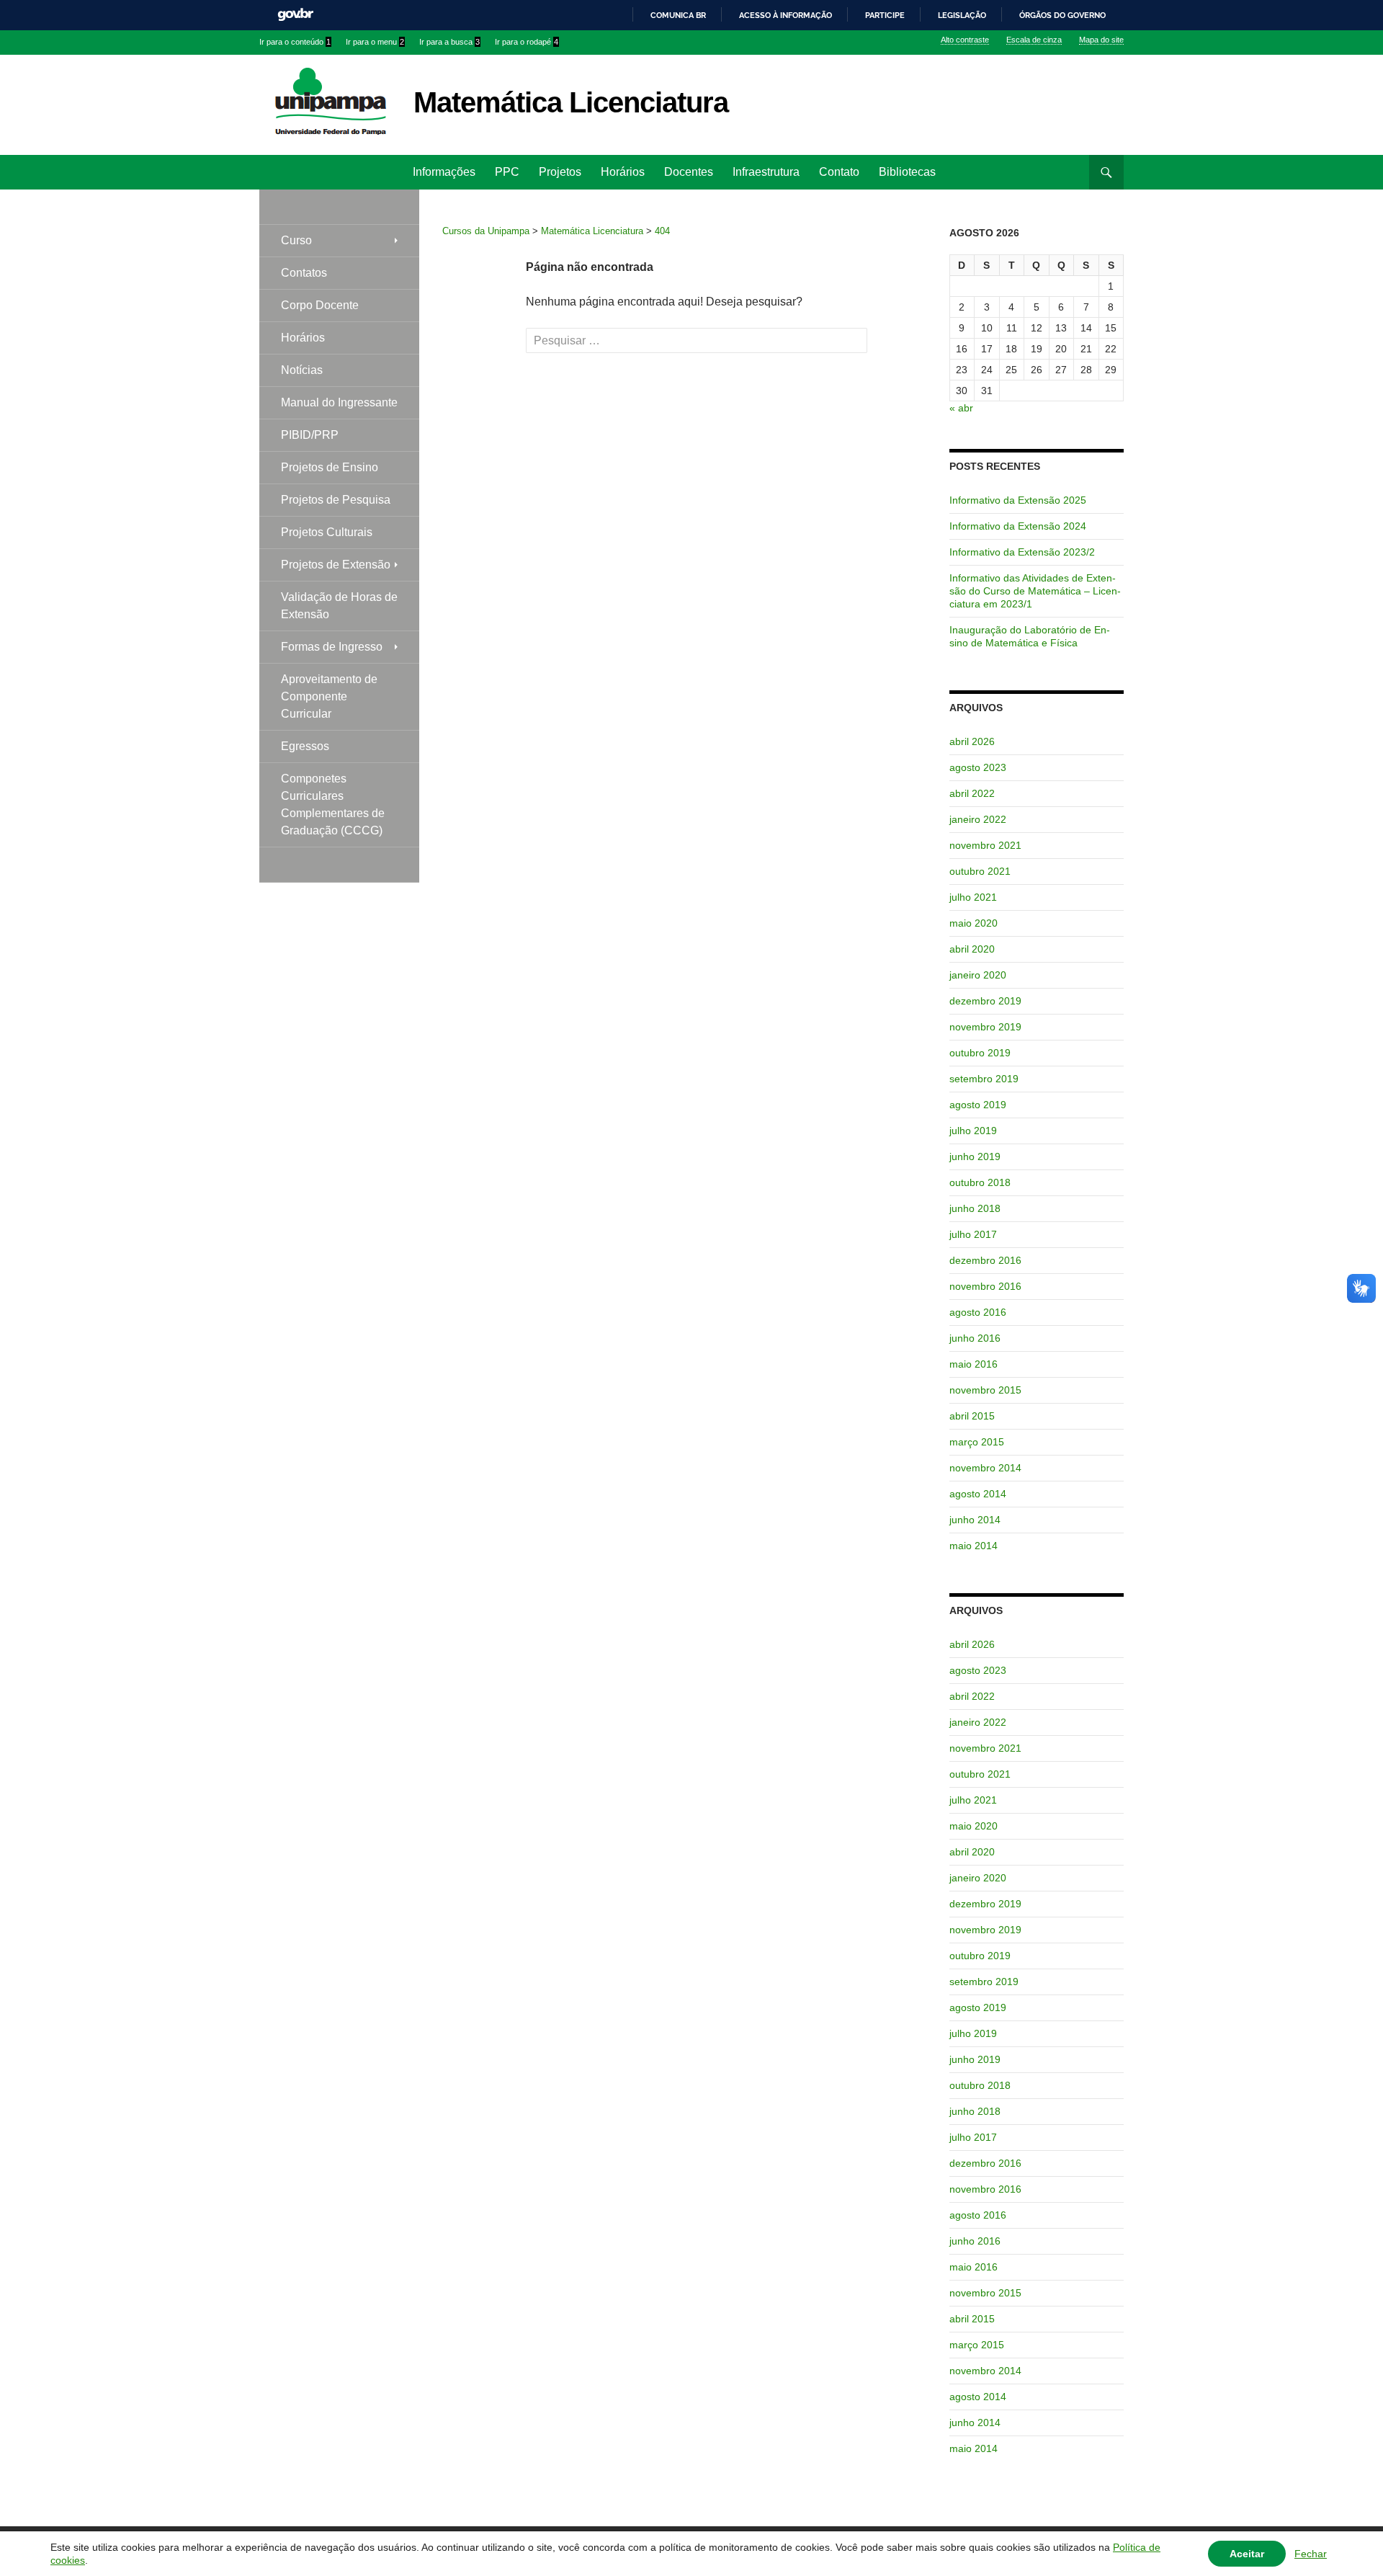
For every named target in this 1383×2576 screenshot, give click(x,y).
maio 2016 (974, 1364)
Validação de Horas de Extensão (339, 606)
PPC (507, 172)
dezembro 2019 (985, 1001)
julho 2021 (973, 897)
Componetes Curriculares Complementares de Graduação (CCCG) (333, 805)
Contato (839, 172)
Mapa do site (1101, 40)
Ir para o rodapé (527, 42)
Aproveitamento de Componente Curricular (329, 696)
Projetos (560, 172)
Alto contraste (965, 40)
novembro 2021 (985, 845)
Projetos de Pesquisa (336, 500)
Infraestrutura (766, 172)
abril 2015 (972, 1416)
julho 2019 (973, 1131)
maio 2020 (974, 923)
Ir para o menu (375, 42)
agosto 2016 (978, 1312)
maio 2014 (974, 1546)
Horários (623, 172)
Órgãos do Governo (1062, 15)
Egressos (305, 746)
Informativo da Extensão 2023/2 (1022, 552)
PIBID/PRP (310, 435)
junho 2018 (975, 1208)
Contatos (304, 273)
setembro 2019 (984, 1079)
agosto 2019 (978, 1105)
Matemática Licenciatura (571, 102)
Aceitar (1247, 2554)
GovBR (295, 15)
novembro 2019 (985, 1027)
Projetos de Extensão (336, 565)
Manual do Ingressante (339, 402)
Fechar (1311, 2554)
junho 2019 (975, 1156)
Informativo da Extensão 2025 (1018, 500)
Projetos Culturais (327, 532)
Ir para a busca (449, 42)
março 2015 (977, 1442)
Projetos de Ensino (330, 467)
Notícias (302, 370)
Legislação (962, 15)
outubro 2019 (980, 1053)
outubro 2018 (980, 1182)
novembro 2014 (985, 1468)
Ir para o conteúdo (295, 42)
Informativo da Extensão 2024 (1018, 526)
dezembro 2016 (985, 1260)
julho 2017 (973, 1234)
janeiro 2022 (978, 819)
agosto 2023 (978, 767)
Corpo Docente (320, 305)
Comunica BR (678, 15)
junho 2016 (975, 1338)
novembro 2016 (985, 1286)
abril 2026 (972, 741)
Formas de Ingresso (332, 647)
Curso (296, 240)
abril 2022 (972, 793)
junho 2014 (975, 1520)
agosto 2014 (978, 1494)
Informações (444, 172)
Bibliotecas (907, 172)
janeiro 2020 (978, 975)
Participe (885, 15)
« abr (961, 408)
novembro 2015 (985, 1390)
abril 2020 (972, 949)
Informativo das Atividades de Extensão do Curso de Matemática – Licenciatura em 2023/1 (1035, 591)
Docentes (689, 172)
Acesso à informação (786, 15)
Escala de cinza (1034, 40)
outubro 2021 (980, 871)
